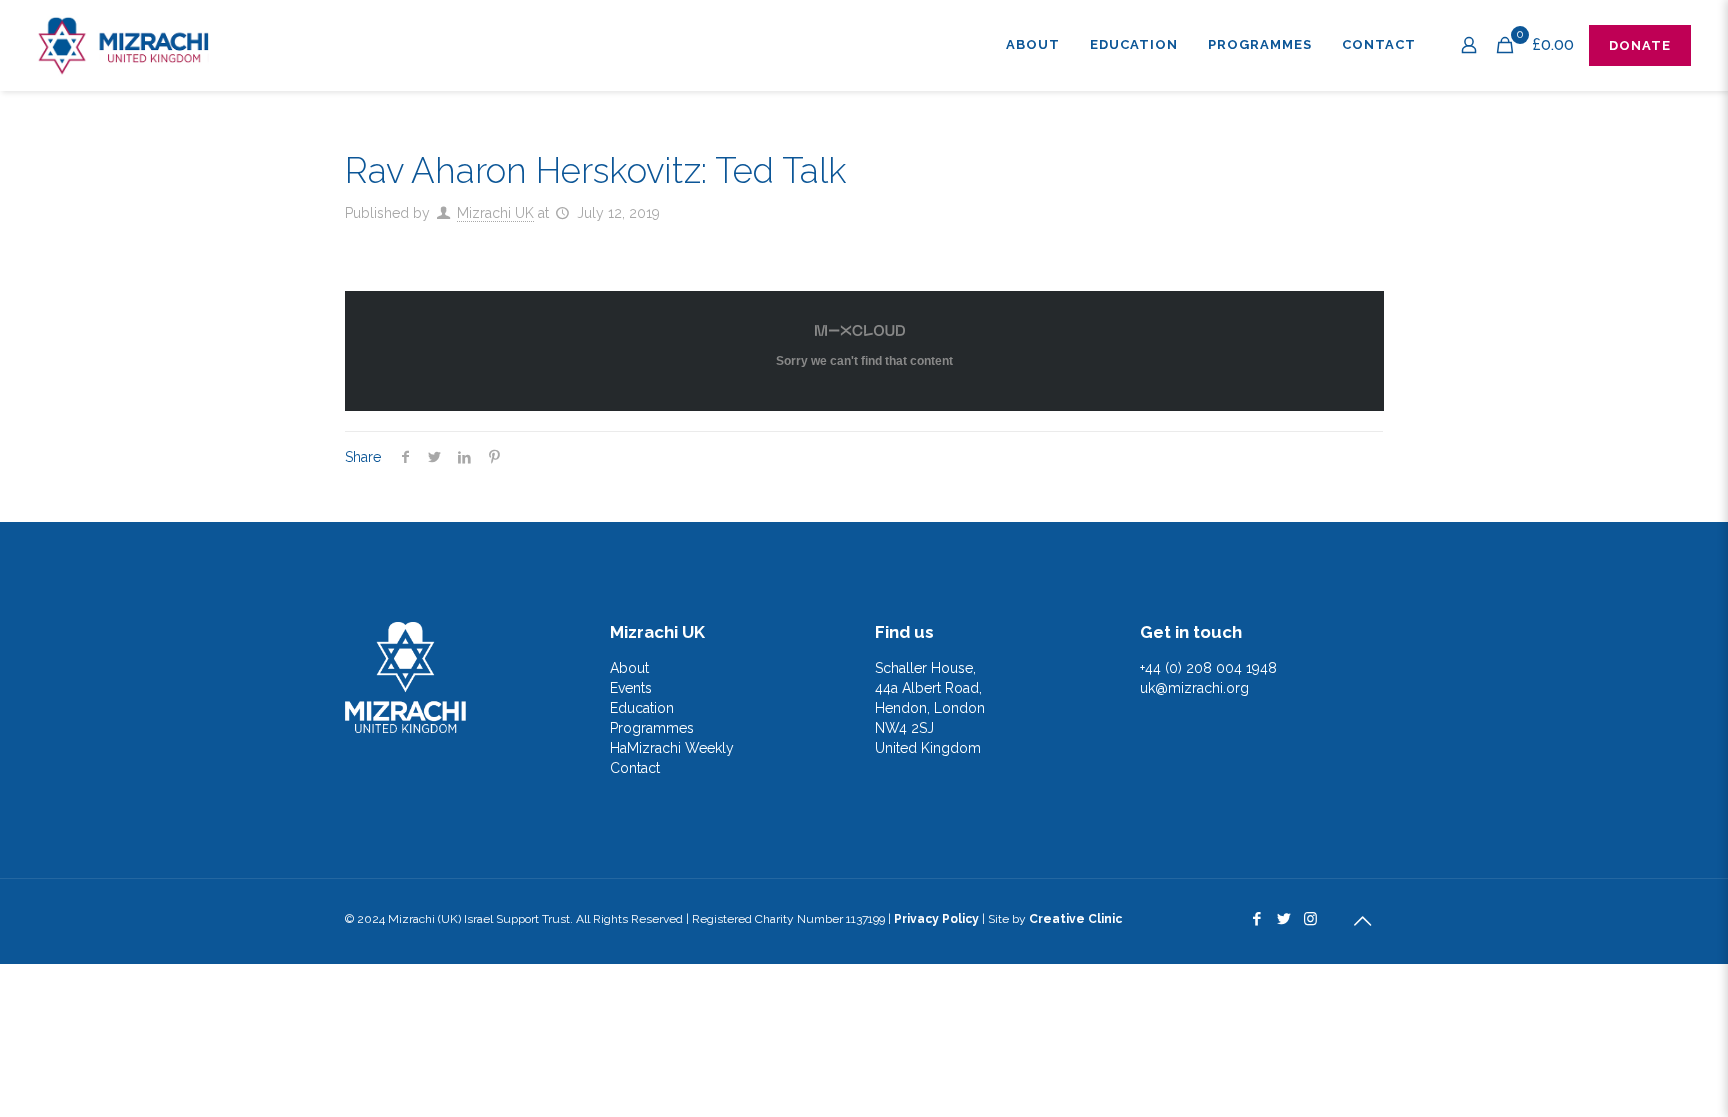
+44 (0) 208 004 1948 (1208, 668)
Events (631, 688)
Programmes (652, 728)
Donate (1640, 45)
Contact (635, 768)
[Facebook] (1256, 919)
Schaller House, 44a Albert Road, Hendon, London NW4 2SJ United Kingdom (930, 708)
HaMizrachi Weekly (672, 748)
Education (642, 708)
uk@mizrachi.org (1194, 688)
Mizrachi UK (495, 213)
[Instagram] (1310, 919)
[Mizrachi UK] (123, 45)
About (629, 668)
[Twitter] (1283, 919)
